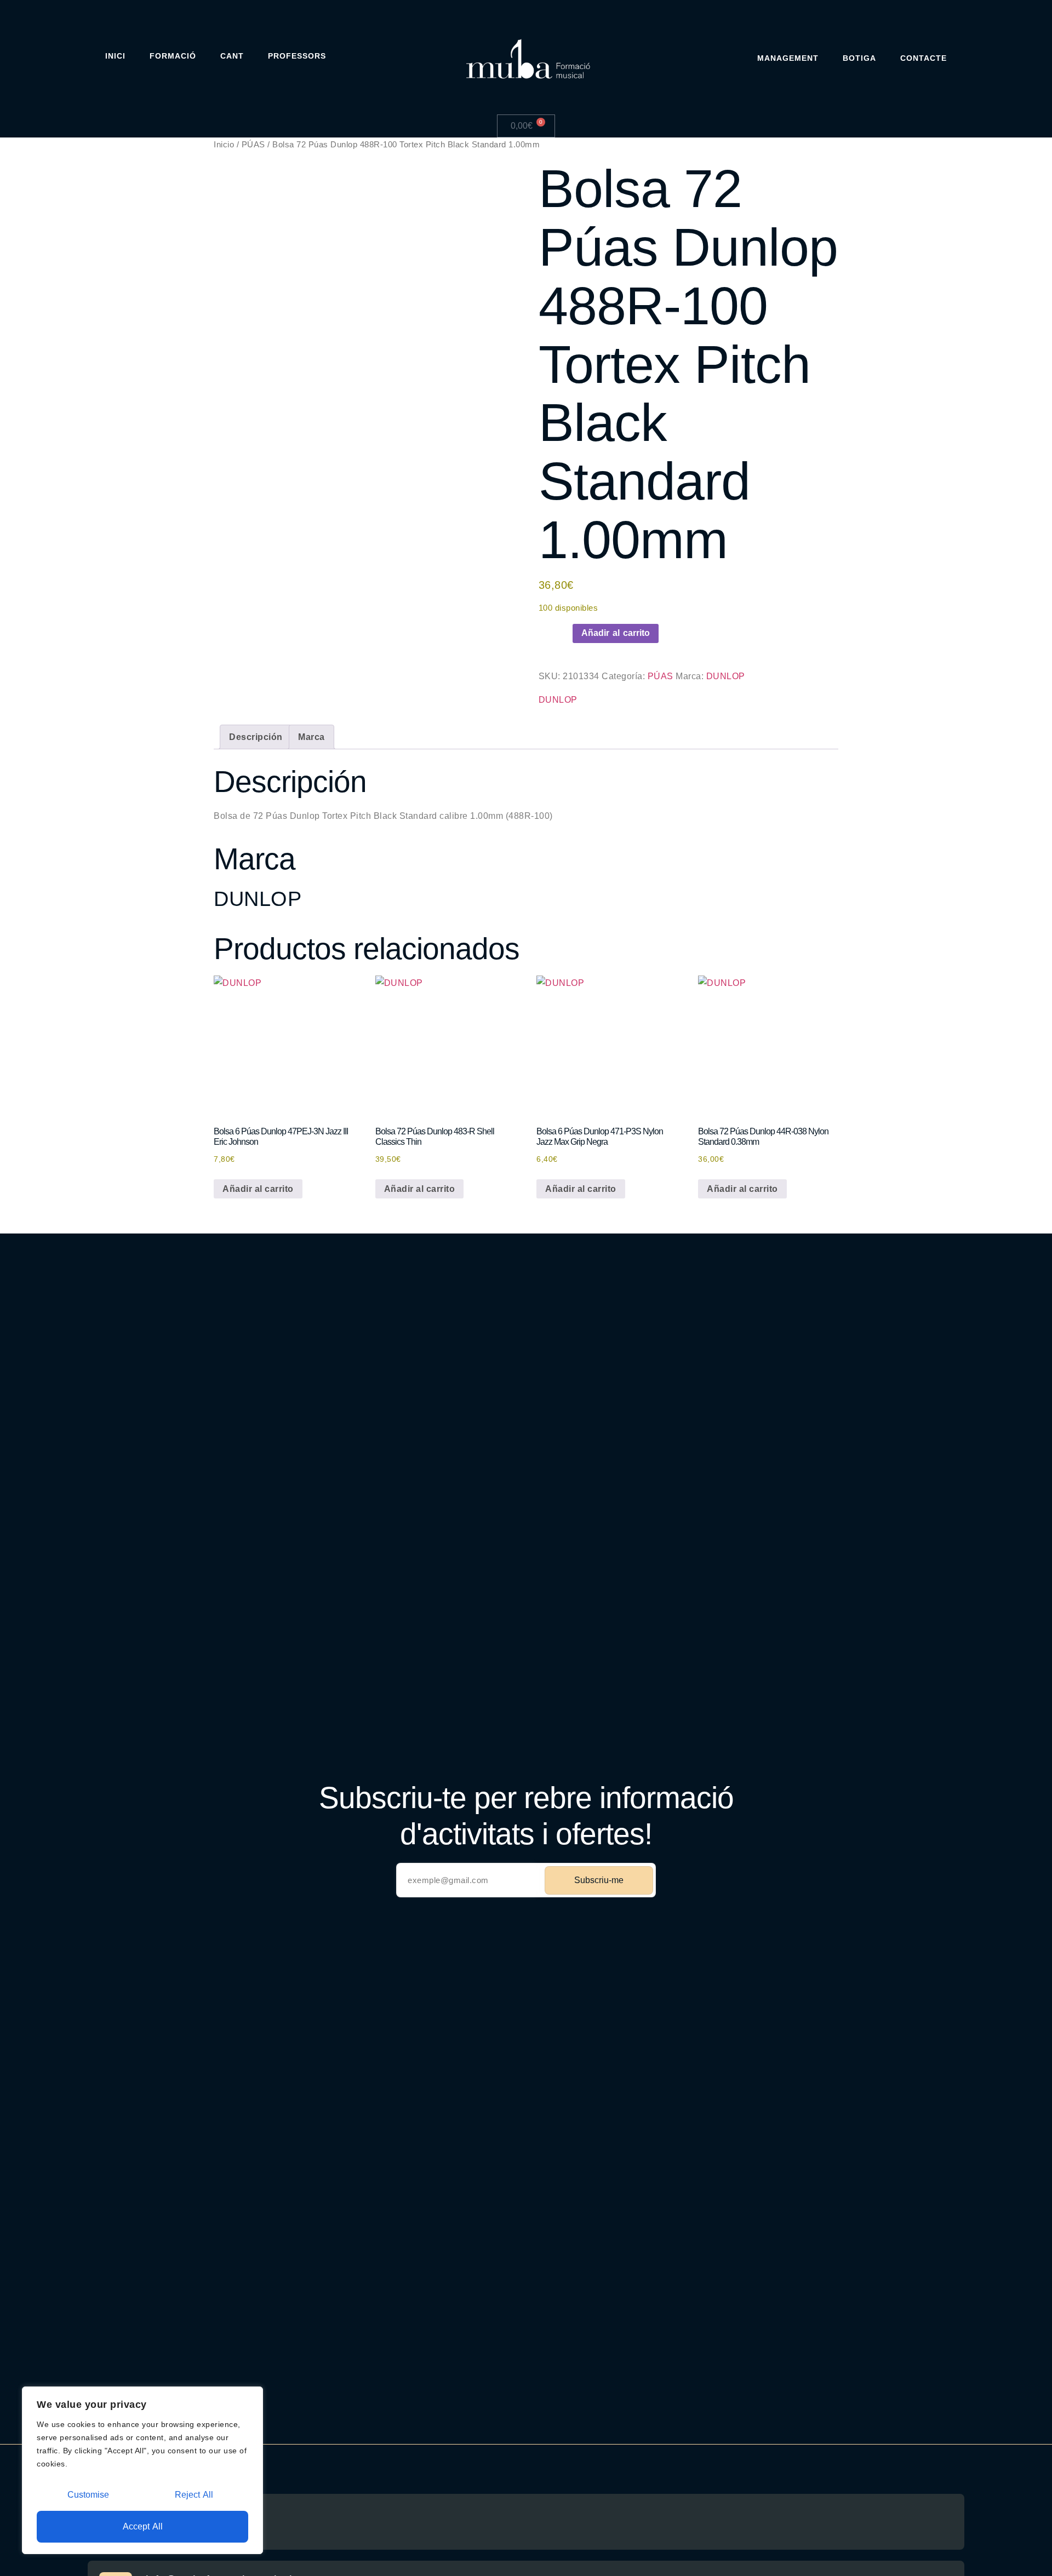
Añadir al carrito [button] (258, 1189)
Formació (173, 56)
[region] (142, 2470)
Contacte (924, 58)
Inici (115, 56)
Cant (232, 56)
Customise (88, 2495)
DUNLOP (726, 676)
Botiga (859, 58)
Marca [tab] (311, 737)
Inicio (224, 145)
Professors (297, 56)
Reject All (194, 2495)
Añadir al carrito (616, 633)
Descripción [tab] (256, 737)
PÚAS (253, 145)
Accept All (143, 2526)
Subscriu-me (599, 1880)
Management (788, 58)
